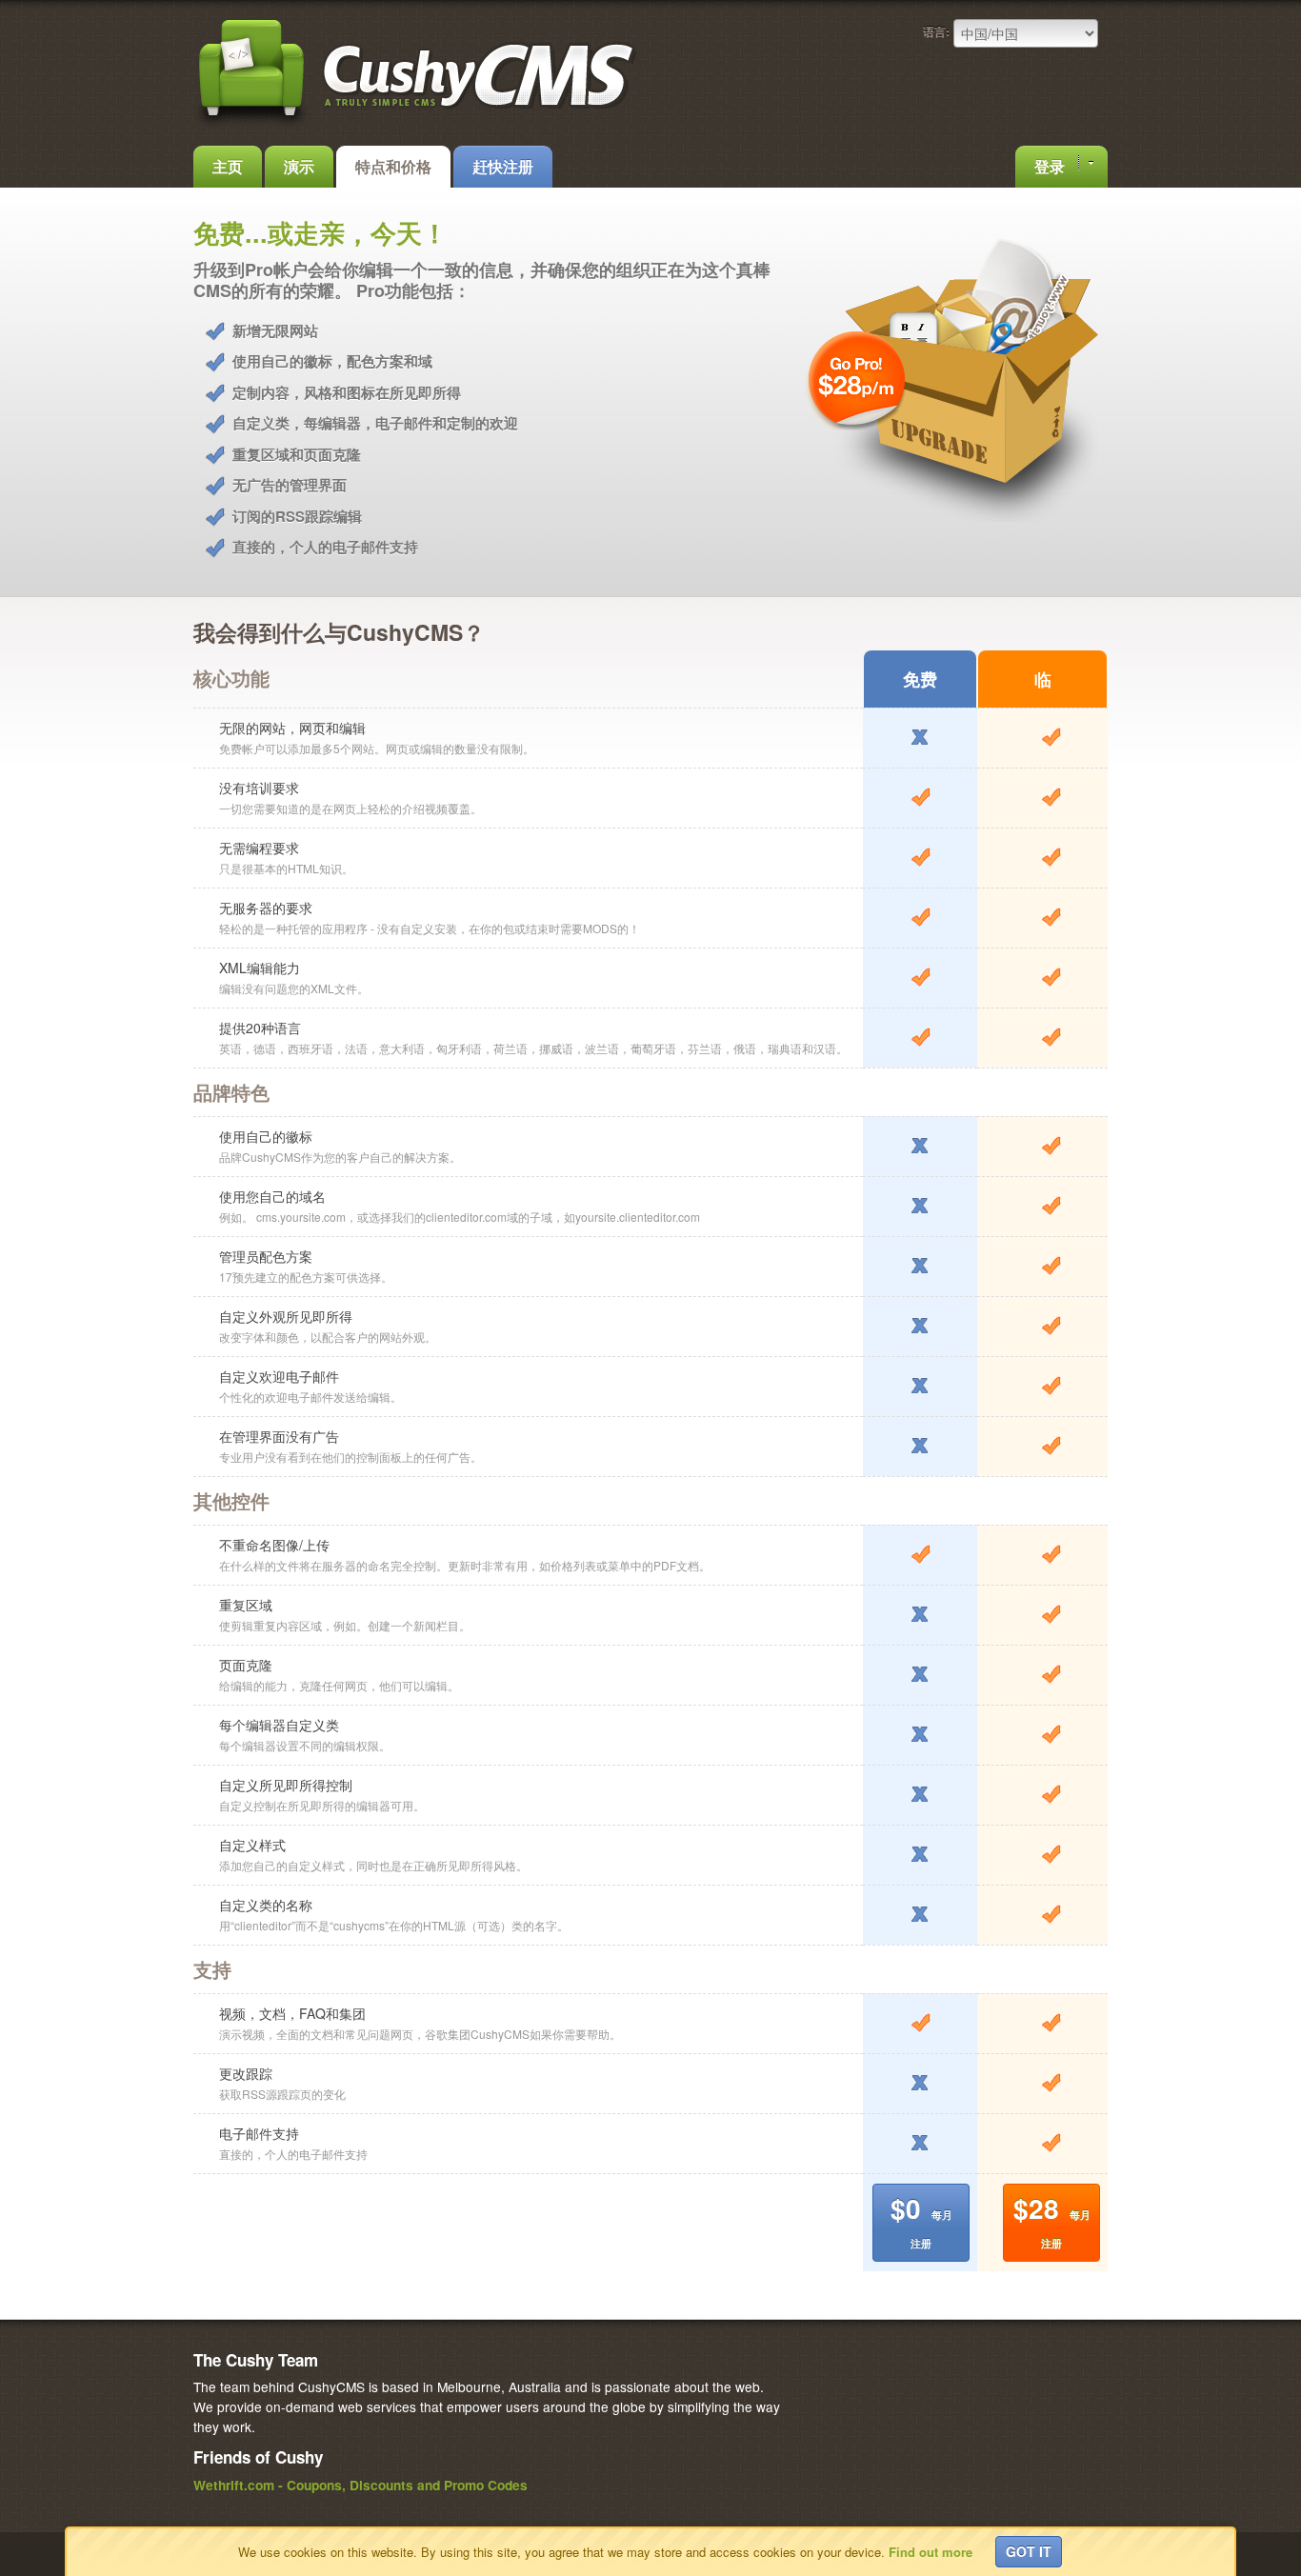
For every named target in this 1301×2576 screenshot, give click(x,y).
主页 (228, 166)
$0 (921, 2219)
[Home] (417, 126)
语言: (936, 31)
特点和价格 (393, 166)
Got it (1029, 2551)
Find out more (931, 2552)
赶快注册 (503, 166)
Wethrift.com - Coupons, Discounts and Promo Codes (360, 2485)
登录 (1051, 166)
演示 (299, 166)
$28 (1052, 2219)
